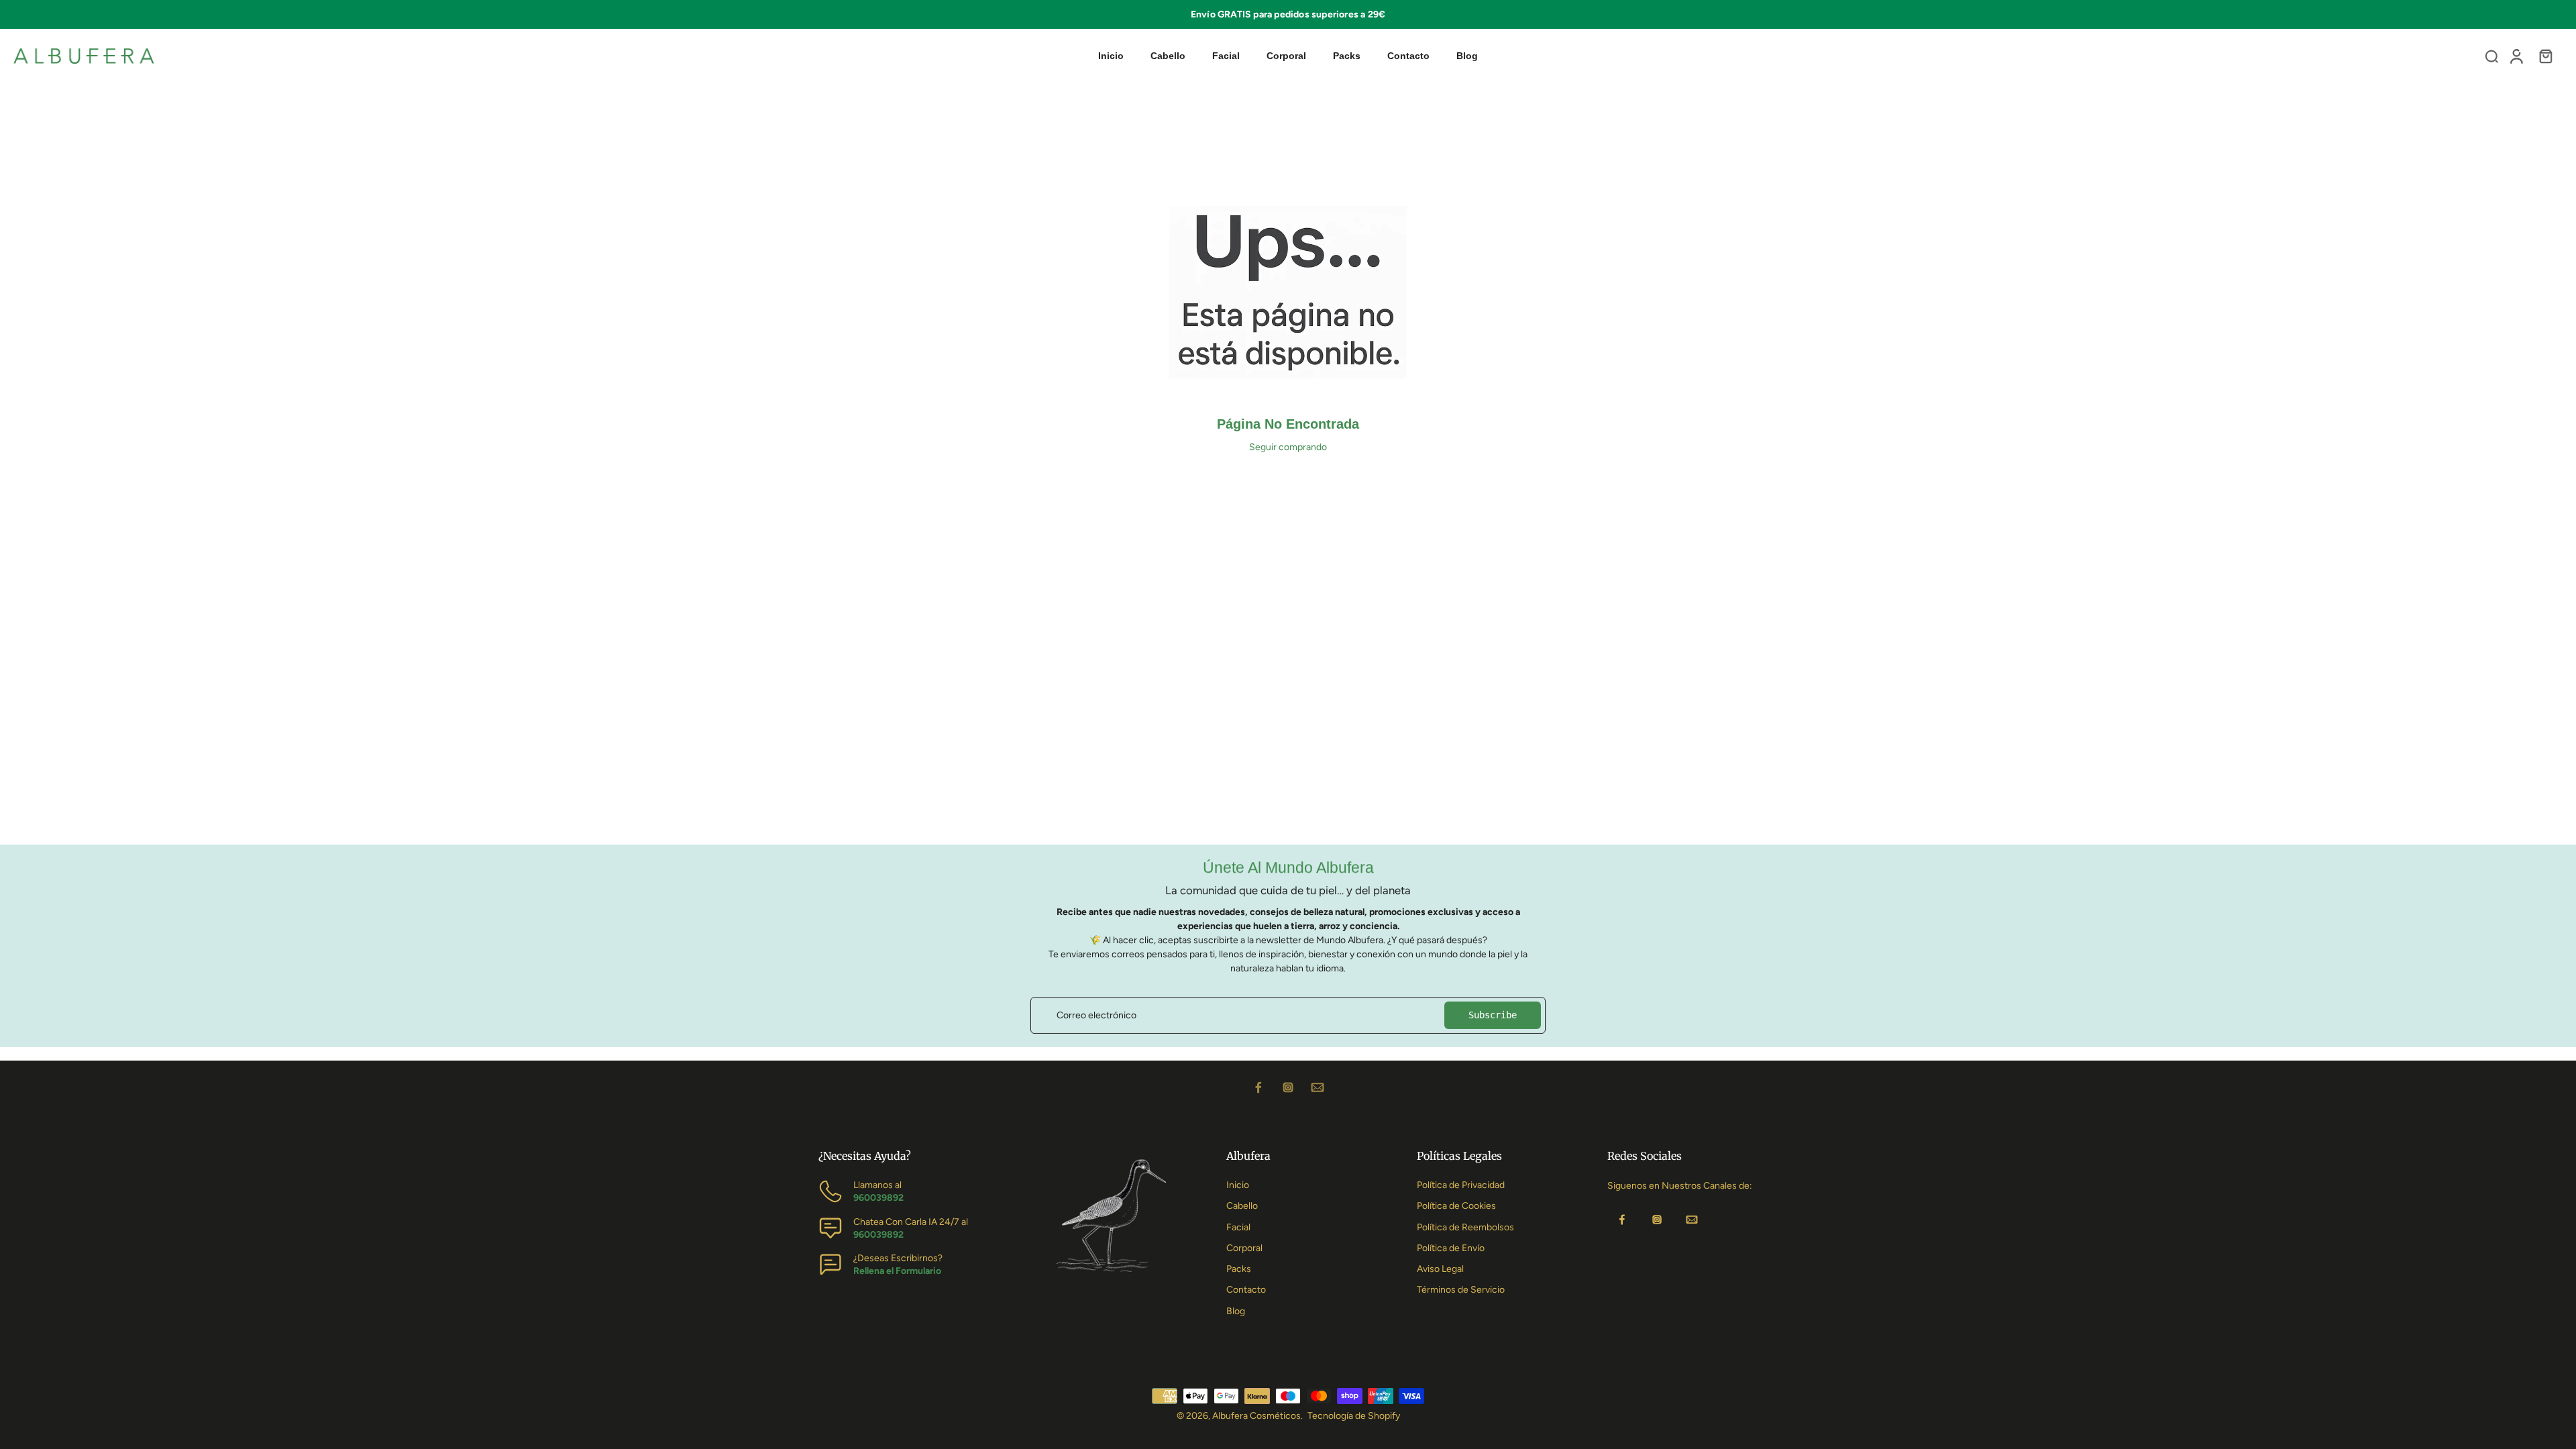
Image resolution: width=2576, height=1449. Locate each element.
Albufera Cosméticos (1256, 1416)
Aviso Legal (1440, 1269)
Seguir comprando (1288, 447)
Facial (1238, 1227)
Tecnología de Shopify (1354, 1416)
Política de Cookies (1456, 1206)
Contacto (1246, 1290)
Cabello (1242, 1206)
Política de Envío (1451, 1248)
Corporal (1244, 1248)
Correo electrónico (1096, 1015)
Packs (1239, 1269)
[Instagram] (1288, 1087)
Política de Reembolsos (1465, 1227)
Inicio (1238, 1185)
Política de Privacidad (1461, 1185)
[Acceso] (2516, 56)
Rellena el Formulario (897, 1271)
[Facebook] (1258, 1087)
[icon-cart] (2545, 56)
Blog (1236, 1311)
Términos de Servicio (1461, 1290)
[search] (2491, 56)
